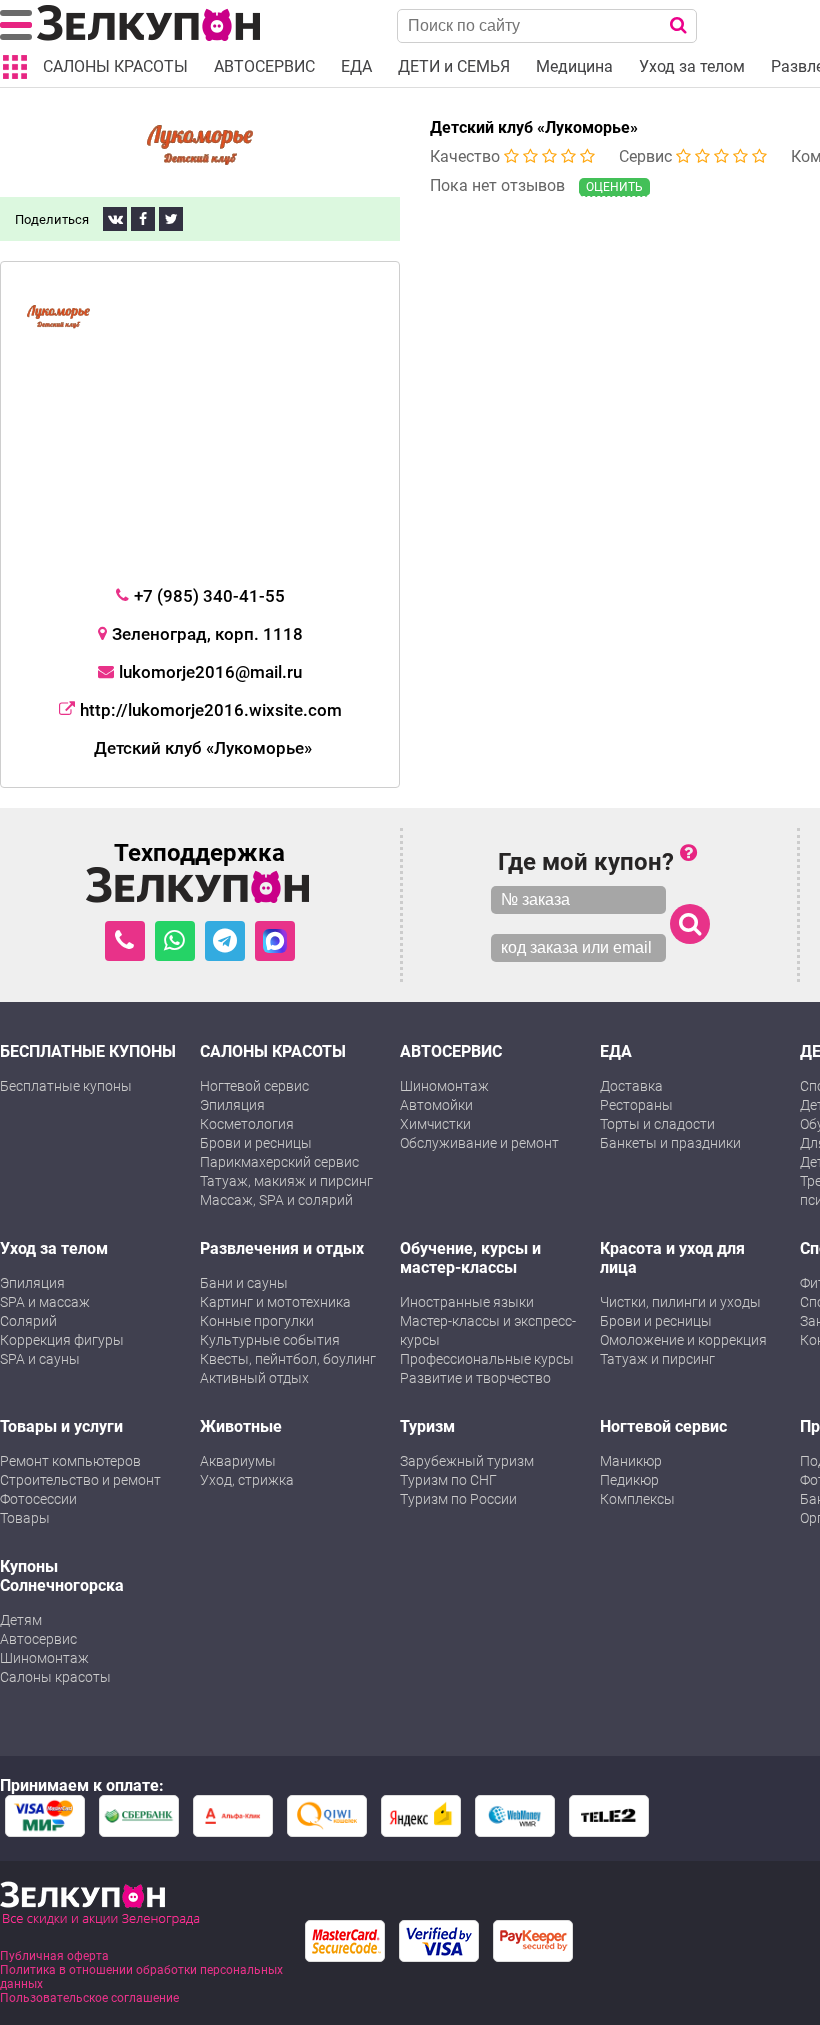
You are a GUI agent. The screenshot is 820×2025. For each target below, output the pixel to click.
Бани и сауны (244, 1283)
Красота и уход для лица (672, 1258)
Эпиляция (232, 1105)
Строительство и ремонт (80, 1480)
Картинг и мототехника (275, 1302)
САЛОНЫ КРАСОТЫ (273, 1051)
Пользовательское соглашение (89, 1998)
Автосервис (38, 1639)
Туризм (427, 1426)
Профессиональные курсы (487, 1359)
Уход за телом (54, 1248)
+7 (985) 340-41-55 (209, 596)
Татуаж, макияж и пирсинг (286, 1181)
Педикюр (629, 1480)
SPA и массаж (45, 1302)
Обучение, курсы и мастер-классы (470, 1258)
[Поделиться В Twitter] (171, 219)
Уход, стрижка (247, 1480)
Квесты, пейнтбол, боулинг (288, 1359)
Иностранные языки (467, 1302)
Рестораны (636, 1105)
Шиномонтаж (444, 1086)
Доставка (631, 1086)
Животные (241, 1426)
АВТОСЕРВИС (451, 1051)
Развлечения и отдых (282, 1248)
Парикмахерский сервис (279, 1162)
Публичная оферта (54, 1956)
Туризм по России (458, 1499)
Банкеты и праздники (670, 1143)
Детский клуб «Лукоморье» (534, 127)
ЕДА (616, 1051)
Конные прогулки (257, 1321)
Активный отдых (254, 1378)
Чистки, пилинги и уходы (680, 1302)
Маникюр (631, 1461)
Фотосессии (38, 1499)
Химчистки (435, 1124)
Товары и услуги (61, 1426)
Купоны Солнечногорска (62, 1576)
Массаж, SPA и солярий (276, 1200)
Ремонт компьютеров (70, 1461)
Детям (21, 1620)
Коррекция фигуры (62, 1340)
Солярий (28, 1321)
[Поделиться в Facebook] (143, 219)
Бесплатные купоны (66, 1086)
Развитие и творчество (475, 1378)
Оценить (614, 187)
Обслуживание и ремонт (479, 1143)
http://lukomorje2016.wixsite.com (211, 710)
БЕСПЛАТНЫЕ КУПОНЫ (88, 1051)
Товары (25, 1518)
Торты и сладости (657, 1124)
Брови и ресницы (256, 1143)
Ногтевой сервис (254, 1086)
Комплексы (637, 1499)
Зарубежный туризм (467, 1461)
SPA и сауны (40, 1359)
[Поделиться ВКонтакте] (115, 219)
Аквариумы (238, 1461)
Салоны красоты (55, 1677)
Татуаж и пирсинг (657, 1359)
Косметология (247, 1124)
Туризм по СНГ (448, 1480)
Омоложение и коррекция (683, 1340)
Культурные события (270, 1340)
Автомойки (436, 1105)
